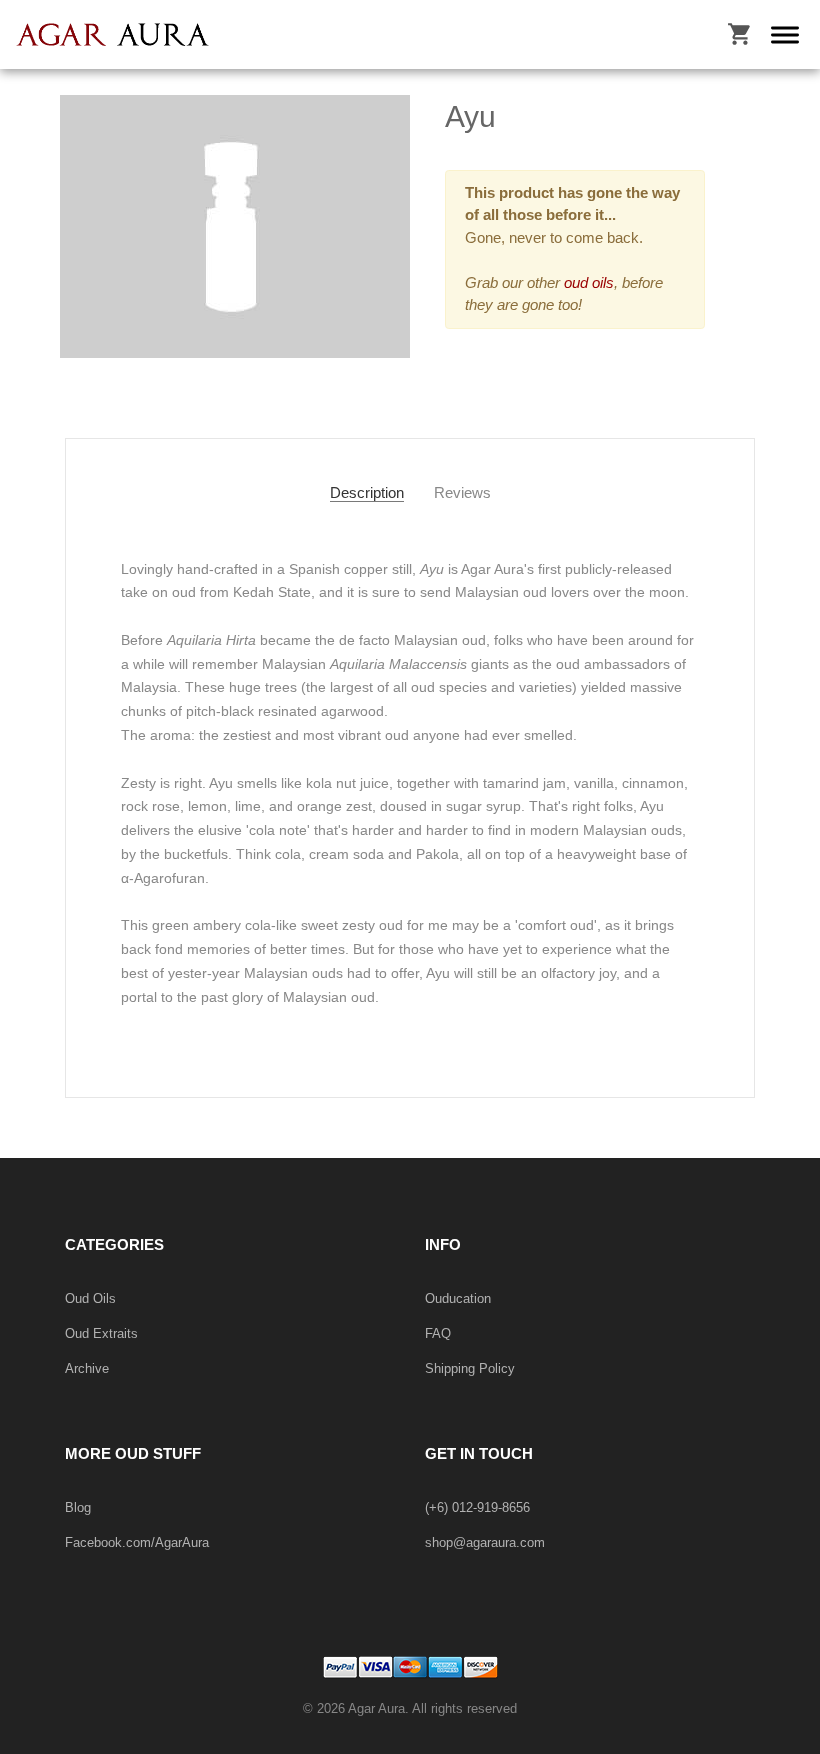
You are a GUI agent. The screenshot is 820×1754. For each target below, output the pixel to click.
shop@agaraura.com (485, 1542)
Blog (78, 1507)
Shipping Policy (470, 1368)
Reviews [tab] (462, 492)
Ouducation (458, 1298)
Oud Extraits (101, 1333)
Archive (87, 1368)
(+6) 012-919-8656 (477, 1507)
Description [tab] (367, 492)
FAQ (438, 1333)
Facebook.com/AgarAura (137, 1542)
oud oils (587, 282)
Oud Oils (90, 1298)
